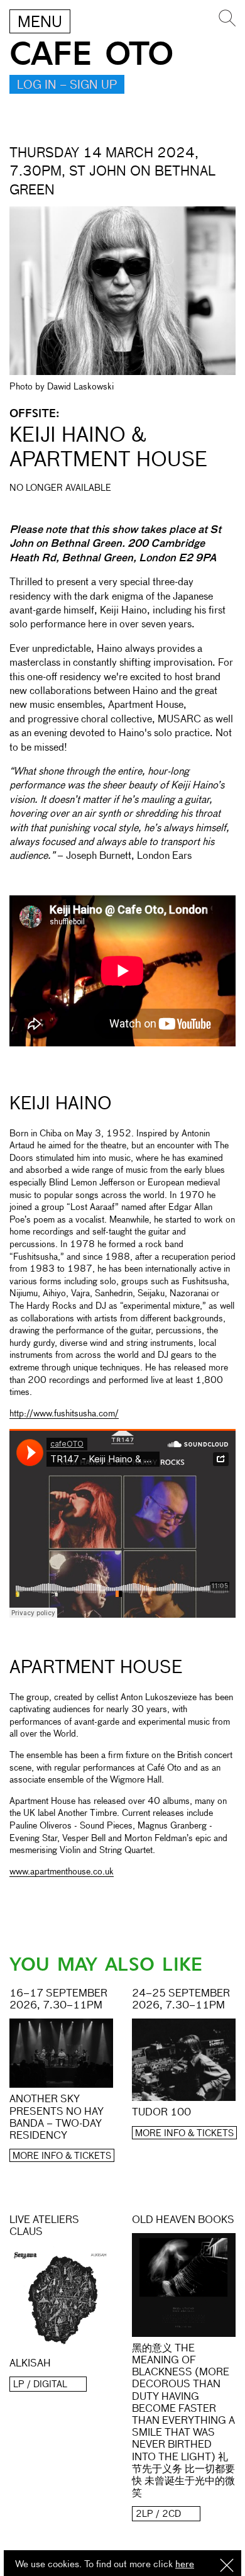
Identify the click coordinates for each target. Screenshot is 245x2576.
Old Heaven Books (183, 2220)
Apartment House (96, 1668)
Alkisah (30, 2364)
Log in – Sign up (67, 86)
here (185, 2564)
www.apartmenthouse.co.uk (62, 1872)
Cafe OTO (91, 54)
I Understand (227, 2566)
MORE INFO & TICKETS (62, 2156)
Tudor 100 (161, 2113)
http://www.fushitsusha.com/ (64, 1414)
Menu (40, 23)
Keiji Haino (61, 1104)
